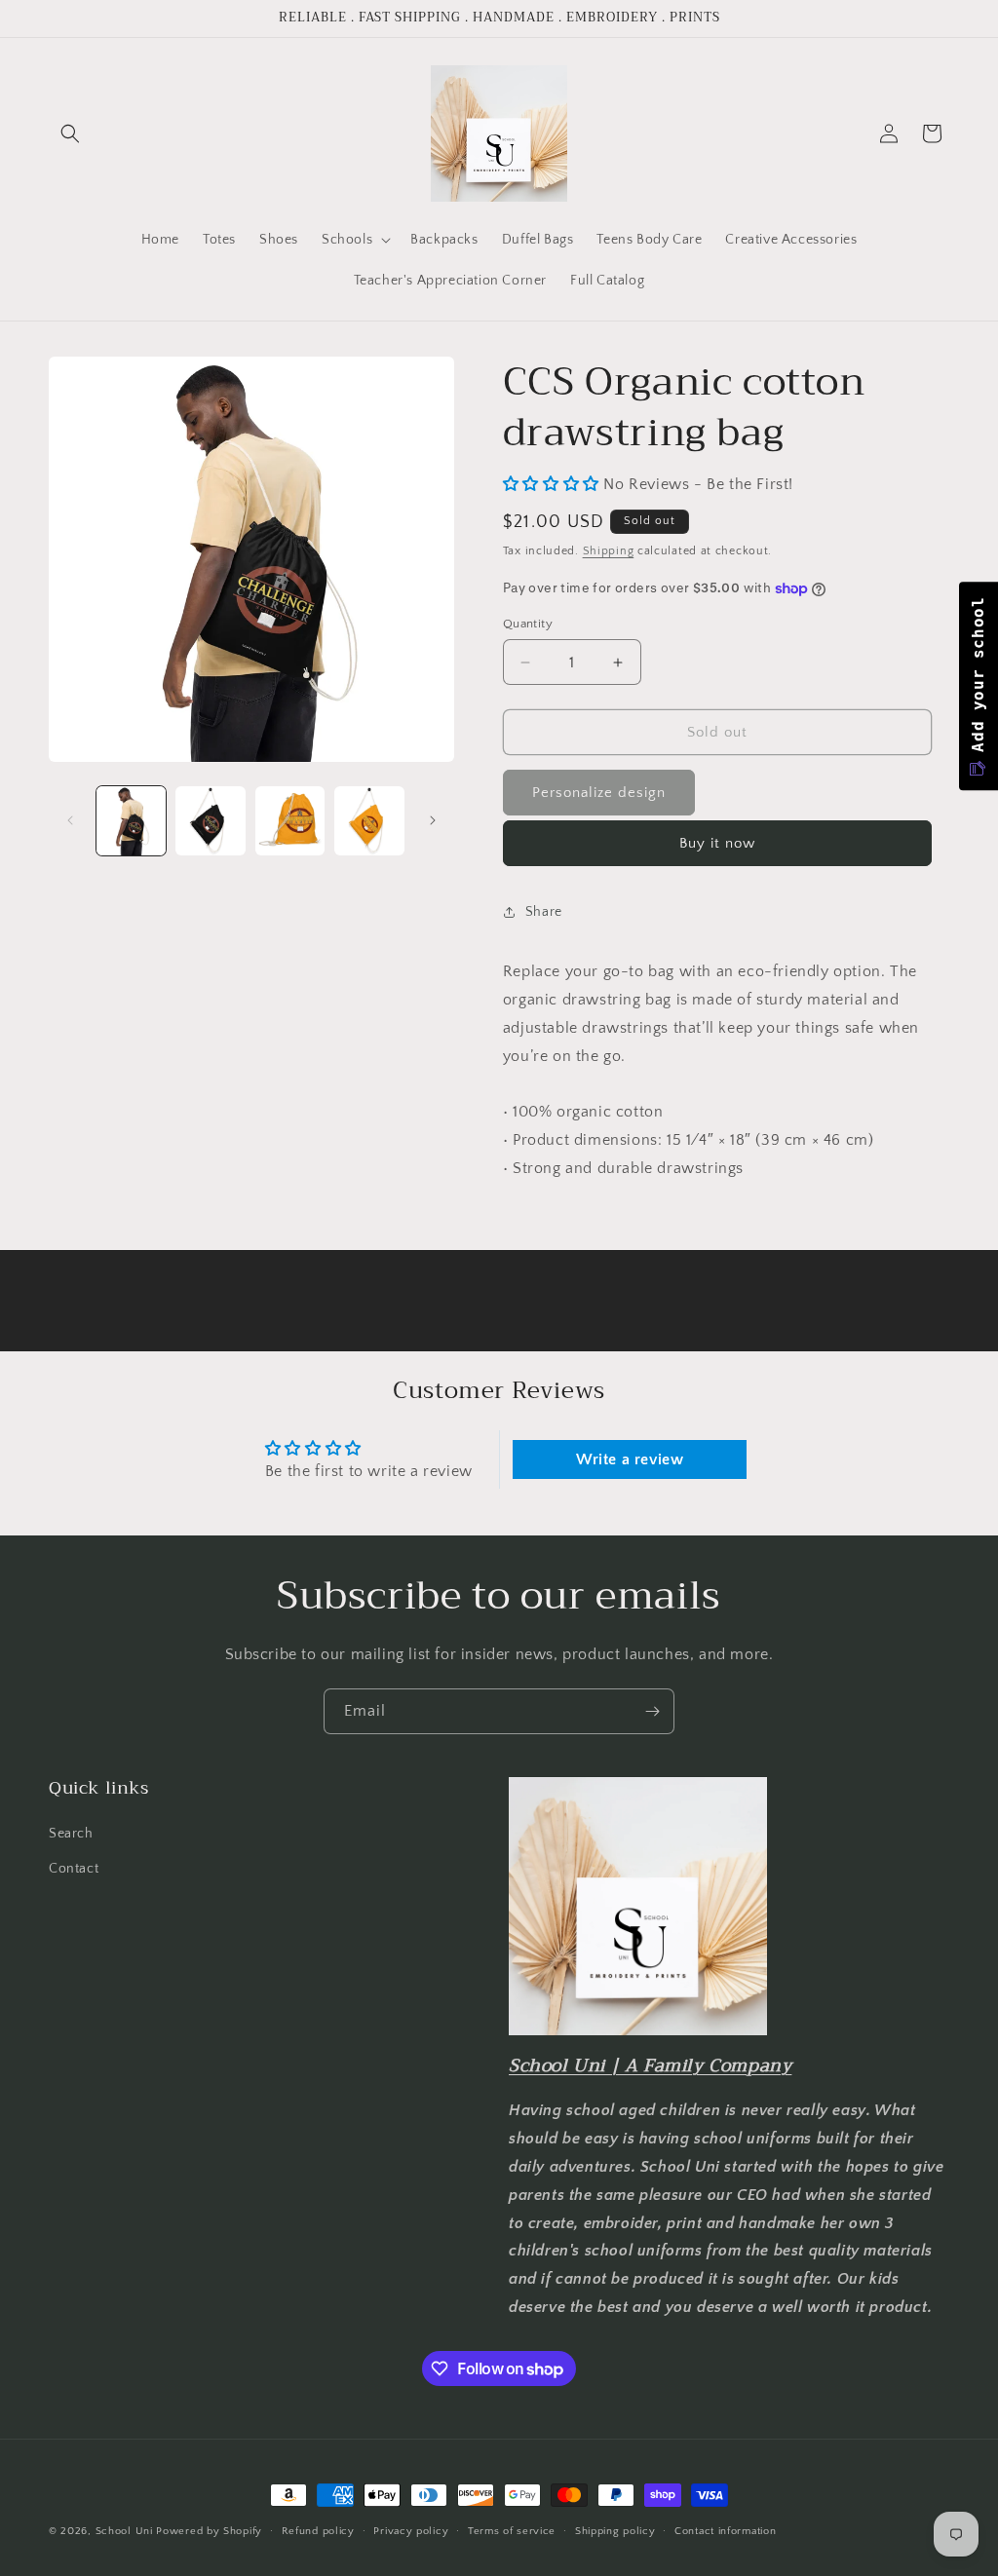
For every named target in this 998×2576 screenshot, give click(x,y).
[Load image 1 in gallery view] (131, 821)
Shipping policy (615, 2531)
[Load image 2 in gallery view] (210, 821)
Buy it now (717, 843)
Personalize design (599, 793)
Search (71, 1834)
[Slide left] (70, 820)
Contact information (725, 2531)
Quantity (528, 624)
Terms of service (512, 2531)
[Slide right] (433, 820)
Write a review (630, 1459)
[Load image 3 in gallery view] (290, 821)
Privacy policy (411, 2531)
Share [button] (544, 912)
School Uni (124, 2531)
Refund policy (318, 2531)
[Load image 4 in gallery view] (369, 821)
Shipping (609, 551)
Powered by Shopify (209, 2531)
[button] (70, 133)
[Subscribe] (652, 1711)
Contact (74, 1869)
